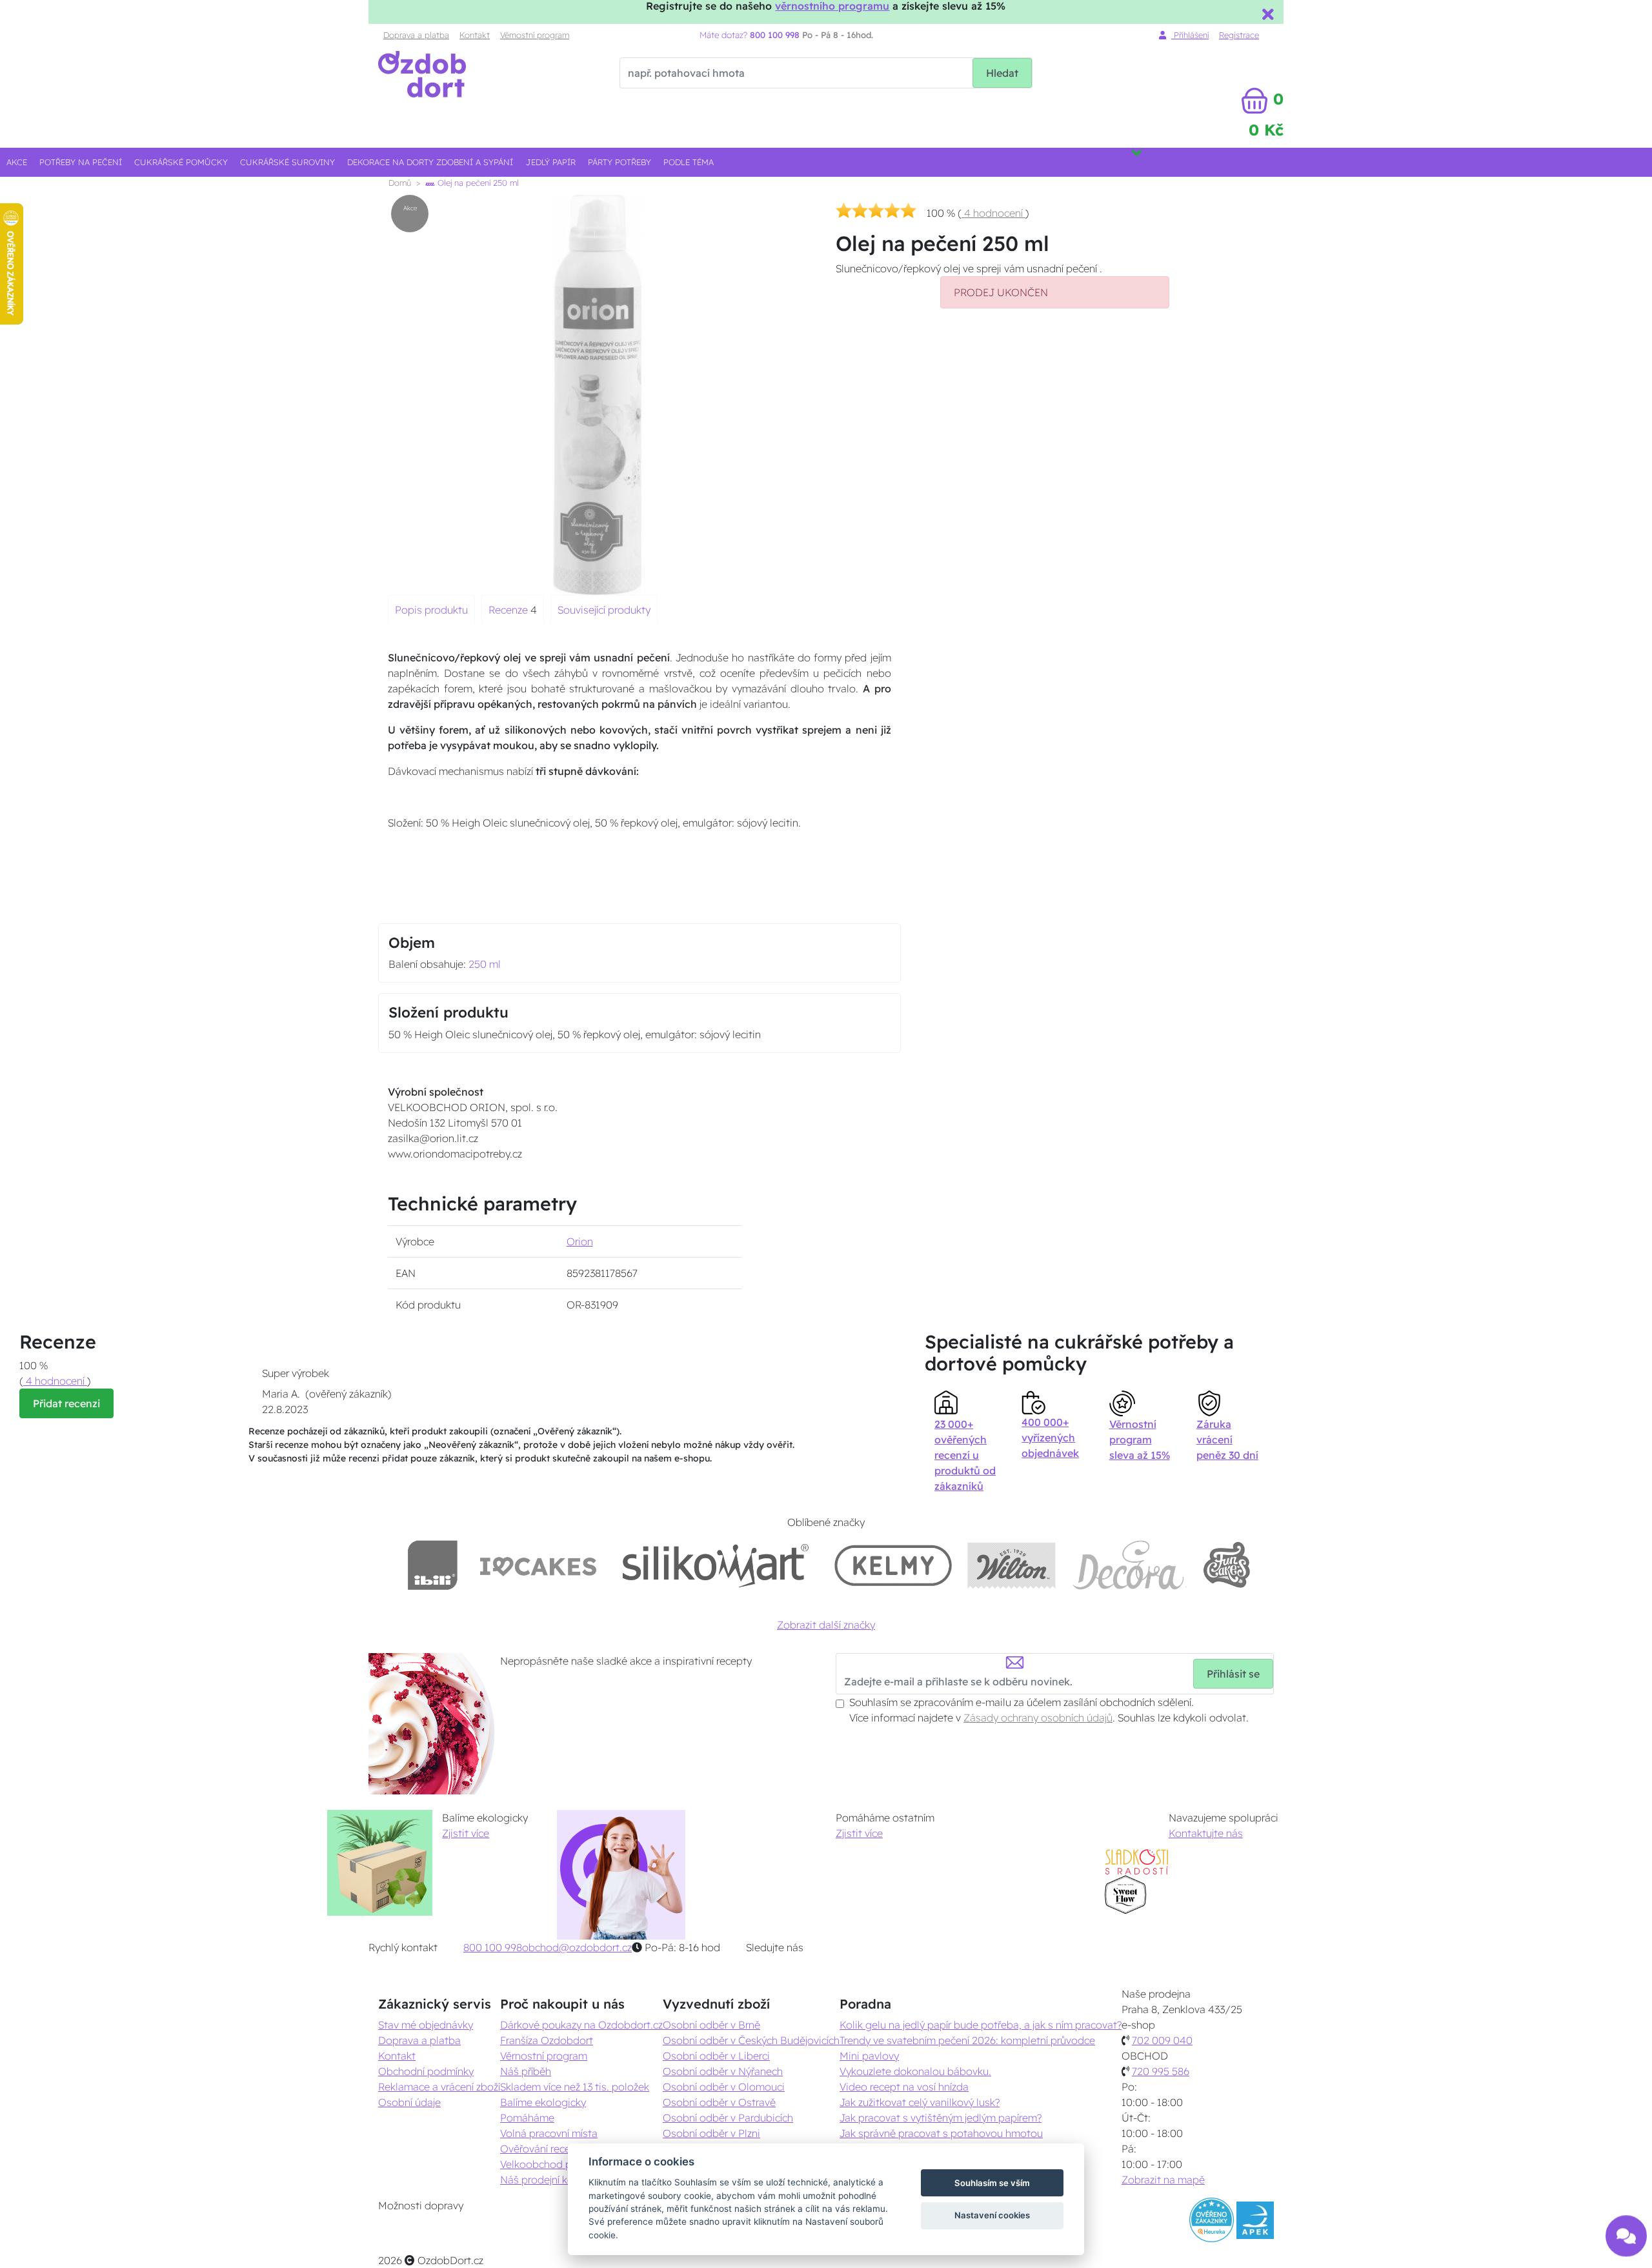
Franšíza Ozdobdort (547, 2040)
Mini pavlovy (869, 2056)
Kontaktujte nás (1206, 1833)
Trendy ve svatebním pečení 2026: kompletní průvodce (967, 2040)
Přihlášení (1190, 35)
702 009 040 (1162, 2040)
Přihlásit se (1233, 1674)
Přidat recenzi (66, 1403)
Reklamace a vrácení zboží (439, 2087)
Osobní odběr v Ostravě (719, 2102)
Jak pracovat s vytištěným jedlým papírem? (941, 2118)
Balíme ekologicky (543, 2102)
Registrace (1239, 35)
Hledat (1002, 73)
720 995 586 (1161, 2071)
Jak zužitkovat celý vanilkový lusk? (920, 2102)
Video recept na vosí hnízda (904, 2087)
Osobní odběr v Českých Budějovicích (751, 2040)
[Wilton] (1012, 1565)
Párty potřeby (619, 162)
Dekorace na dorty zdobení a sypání (430, 162)
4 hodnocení (993, 213)
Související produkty (604, 610)
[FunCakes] (1226, 1565)
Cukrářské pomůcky (181, 162)
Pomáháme (527, 2118)
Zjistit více (466, 1833)
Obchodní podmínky (426, 2071)
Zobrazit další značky (826, 1625)
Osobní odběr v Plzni (711, 2133)
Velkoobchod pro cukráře (559, 2164)
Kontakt (475, 35)
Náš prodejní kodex (546, 2180)
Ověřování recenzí (541, 2149)
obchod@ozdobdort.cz (577, 1947)
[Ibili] (432, 1565)
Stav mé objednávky (426, 2025)
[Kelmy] (893, 1565)
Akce (17, 162)
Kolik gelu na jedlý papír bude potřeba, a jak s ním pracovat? (981, 2025)
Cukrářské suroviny (287, 162)
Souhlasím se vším (992, 2183)
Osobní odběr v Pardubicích (728, 2118)
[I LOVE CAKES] (538, 1565)
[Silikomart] (716, 1565)
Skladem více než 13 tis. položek (575, 2087)
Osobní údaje (409, 2102)
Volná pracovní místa (549, 2133)
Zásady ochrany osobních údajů (1038, 1718)
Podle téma (689, 162)
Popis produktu (431, 610)
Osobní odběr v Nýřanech (723, 2071)
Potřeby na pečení (81, 162)
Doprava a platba (416, 35)
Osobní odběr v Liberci (716, 2056)
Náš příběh (526, 2071)
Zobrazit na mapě (1163, 2180)
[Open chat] (1626, 2229)
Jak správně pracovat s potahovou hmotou (941, 2133)
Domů (400, 183)
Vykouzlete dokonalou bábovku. (915, 2071)
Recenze (509, 610)
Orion (580, 1241)
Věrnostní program (535, 35)
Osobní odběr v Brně (711, 2025)
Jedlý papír (551, 162)
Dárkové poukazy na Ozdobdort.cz (581, 2025)
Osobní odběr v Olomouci (724, 2087)
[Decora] (1129, 1565)
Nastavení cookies (992, 2215)
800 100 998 (493, 1947)
